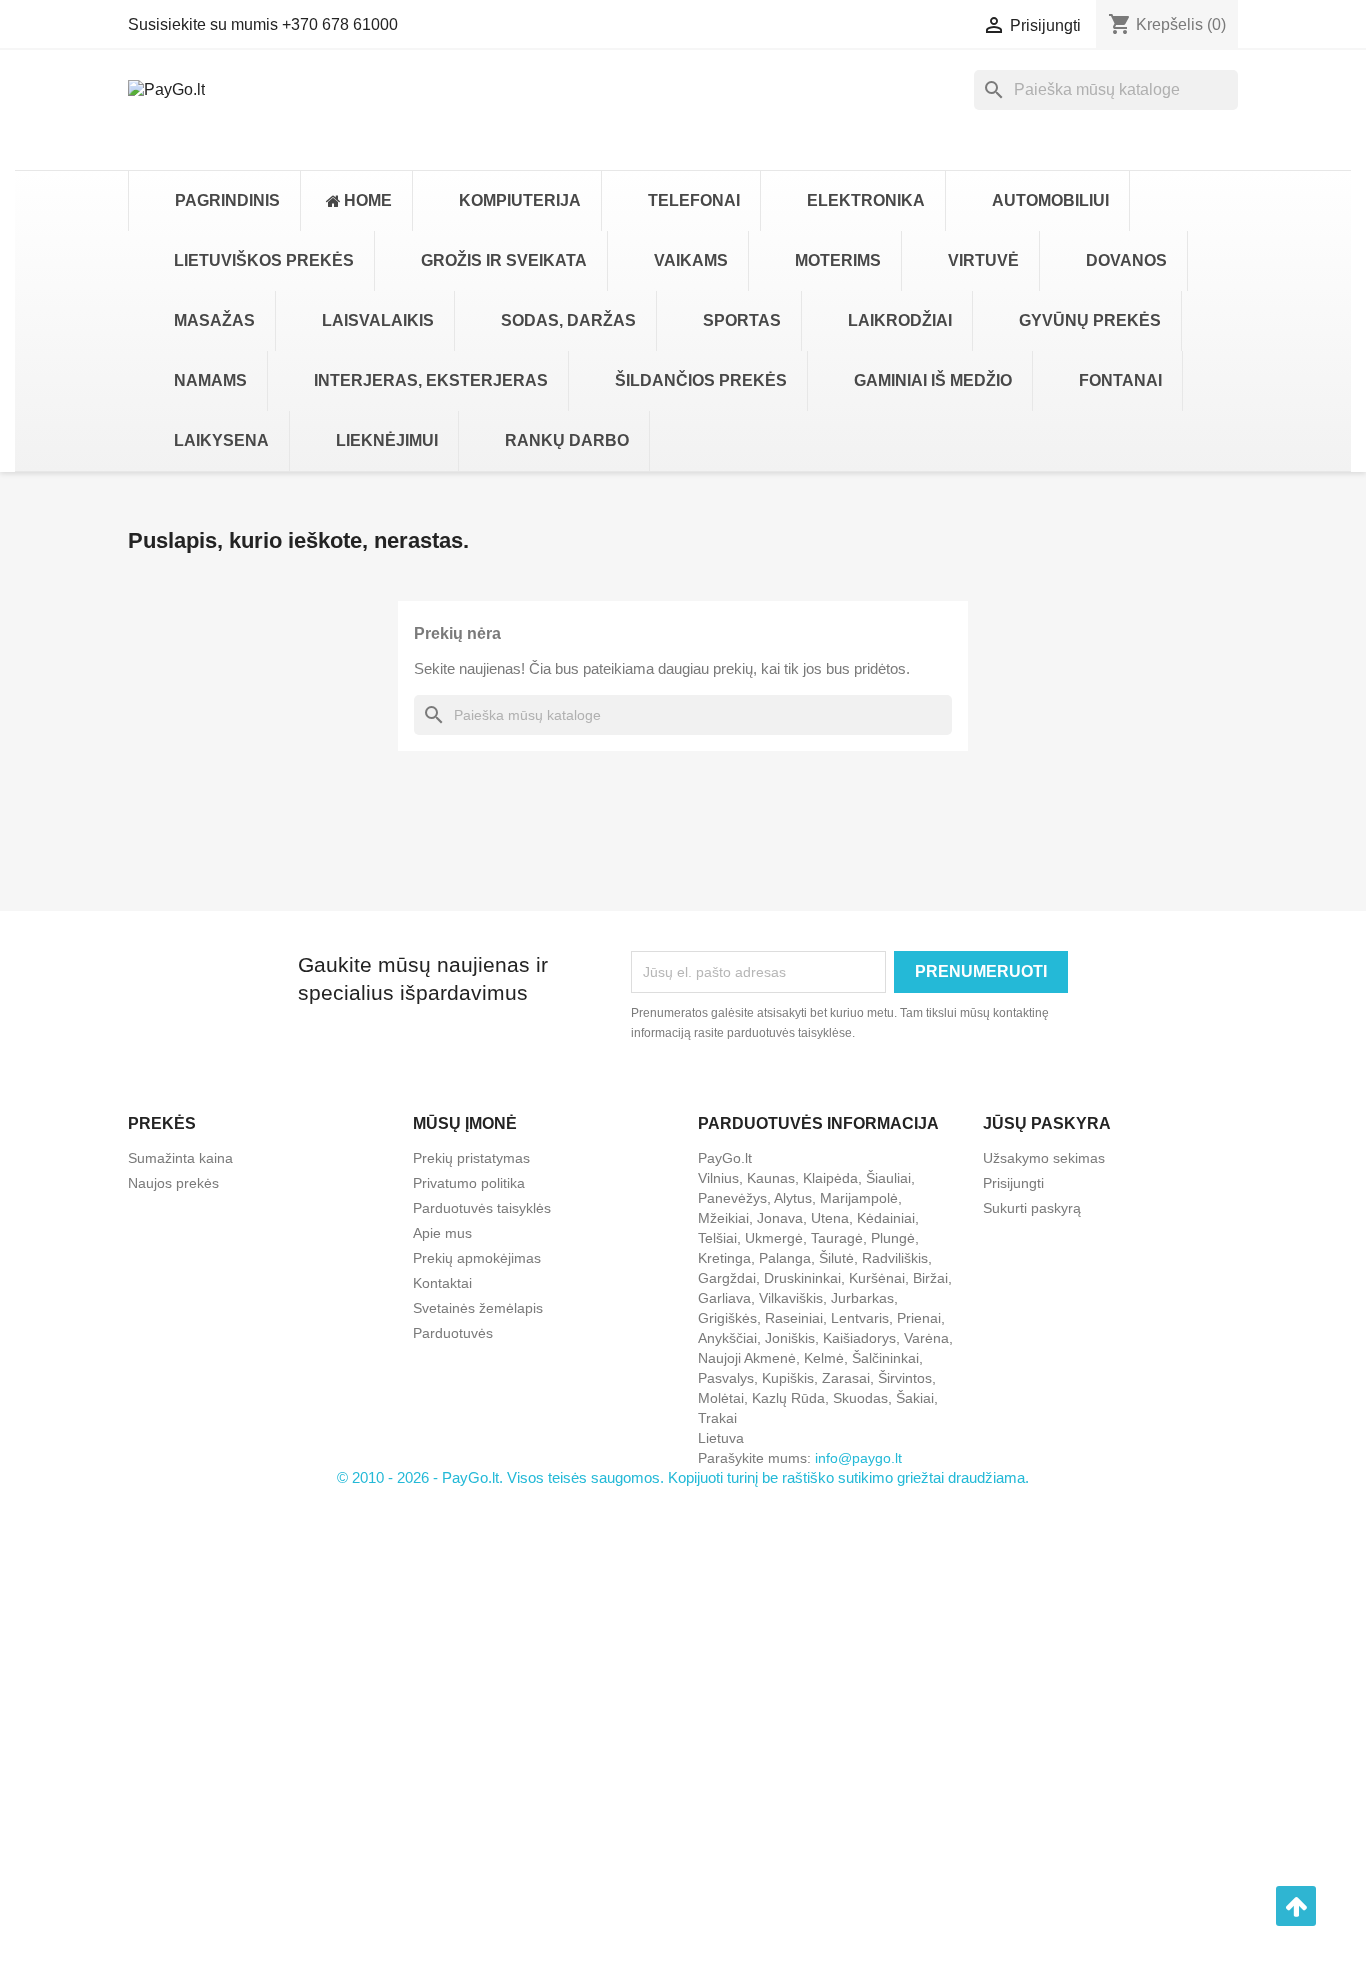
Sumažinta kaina (180, 1158)
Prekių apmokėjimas (477, 1258)
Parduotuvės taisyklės (482, 1208)
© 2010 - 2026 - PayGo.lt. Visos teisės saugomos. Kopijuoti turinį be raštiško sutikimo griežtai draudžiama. (683, 1477)
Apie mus (442, 1233)
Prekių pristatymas (471, 1158)
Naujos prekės (173, 1183)
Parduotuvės (453, 1333)
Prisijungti (1013, 1183)
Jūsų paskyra (1047, 1123)
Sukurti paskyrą (1032, 1208)
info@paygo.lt (858, 1458)
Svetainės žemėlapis (478, 1308)
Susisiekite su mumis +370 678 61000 (263, 24)
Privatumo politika (469, 1183)
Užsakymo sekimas (1044, 1158)
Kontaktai (442, 1283)
